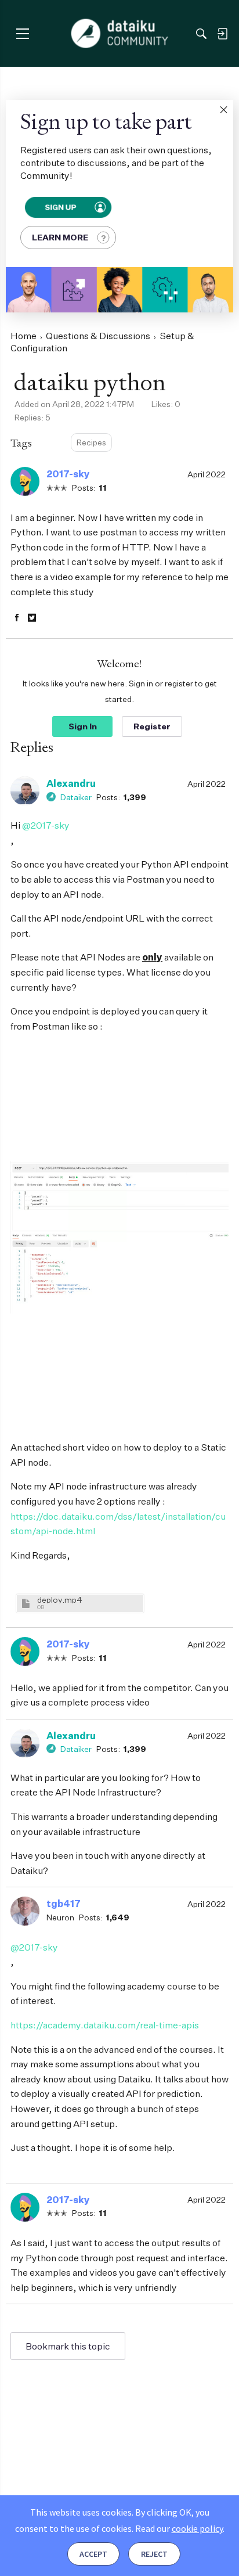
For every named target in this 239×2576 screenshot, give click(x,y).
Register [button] (152, 726)
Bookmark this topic (68, 2346)
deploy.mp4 (60, 1600)
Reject (154, 2554)
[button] (223, 110)
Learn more (60, 237)
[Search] (201, 34)
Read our (179, 2528)
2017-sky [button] (68, 474)
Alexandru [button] (71, 783)
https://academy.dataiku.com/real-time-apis (105, 2025)
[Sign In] (222, 34)
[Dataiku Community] (120, 34)
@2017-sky (46, 825)
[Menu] (22, 33)
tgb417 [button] (64, 1904)
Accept (93, 2554)
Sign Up (60, 207)
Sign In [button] (83, 726)
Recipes (91, 442)
